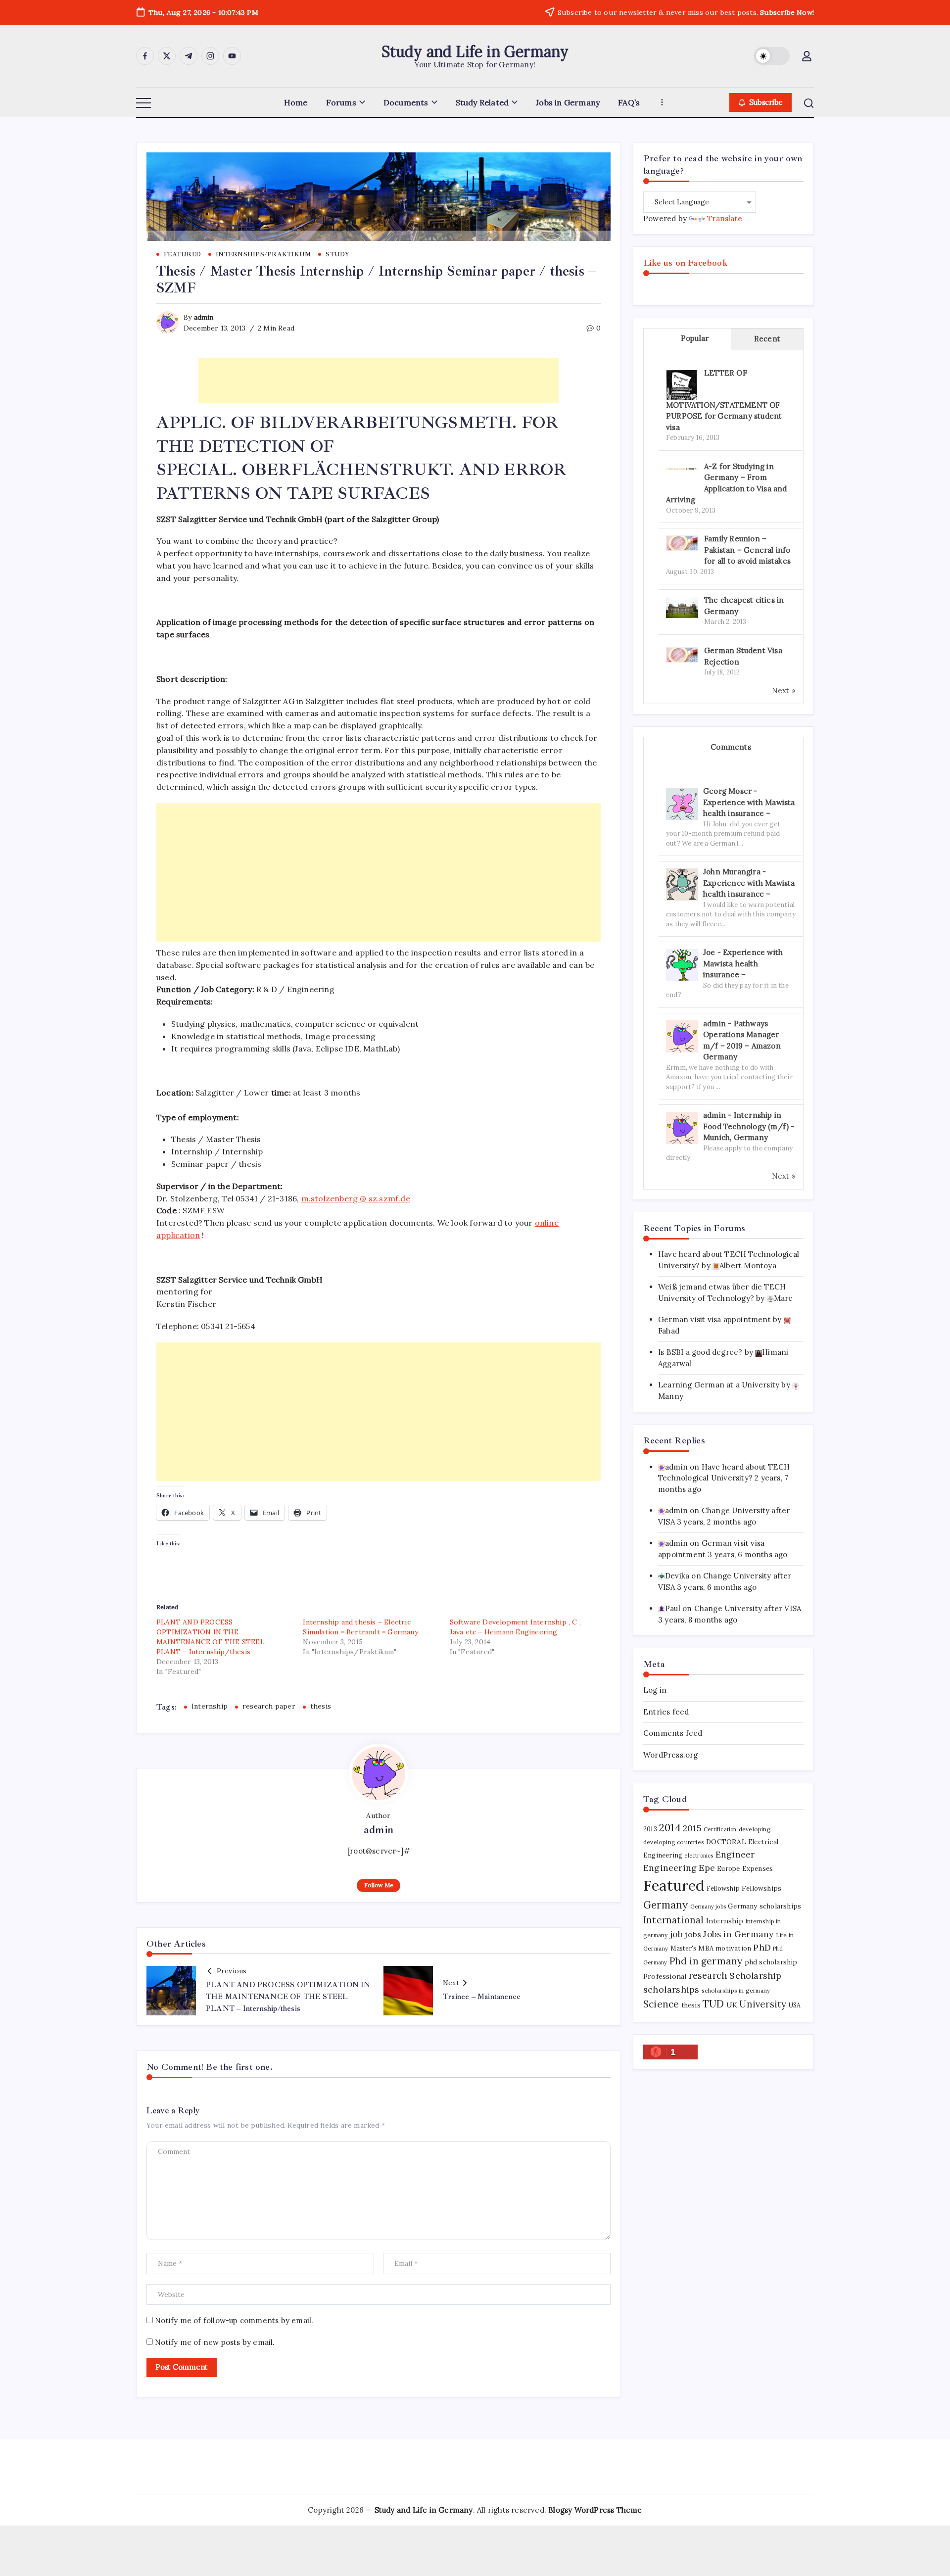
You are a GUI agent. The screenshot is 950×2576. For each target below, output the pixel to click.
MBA (706, 1948)
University (763, 2004)
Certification (720, 1829)
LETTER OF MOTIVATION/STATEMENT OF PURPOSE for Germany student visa (724, 400)
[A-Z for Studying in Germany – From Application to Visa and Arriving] (682, 468)
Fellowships (761, 1888)
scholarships (671, 1989)
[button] (772, 56)
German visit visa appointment (714, 1319)
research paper (269, 1706)
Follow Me (379, 1885)
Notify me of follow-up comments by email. (234, 2320)
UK (732, 2005)
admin (204, 317)
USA (795, 2005)
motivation (733, 1948)
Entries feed (666, 1712)
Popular (695, 338)
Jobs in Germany (738, 1934)
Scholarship (755, 1976)
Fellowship (723, 1888)
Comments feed (673, 1733)
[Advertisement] (379, 381)
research (708, 1976)
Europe (728, 1869)
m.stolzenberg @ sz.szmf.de (356, 1198)
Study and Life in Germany (475, 51)
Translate (725, 218)
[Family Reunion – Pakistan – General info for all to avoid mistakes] (682, 542)
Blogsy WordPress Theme (595, 2510)
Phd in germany (706, 1961)
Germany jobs (708, 1907)
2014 (670, 1828)
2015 (692, 1828)
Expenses (758, 1868)
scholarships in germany (736, 1990)
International (674, 1920)
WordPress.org (671, 1755)
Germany (665, 1905)
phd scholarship (771, 1962)
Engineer (735, 1854)
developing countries (674, 1842)
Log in (655, 1690)
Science (661, 2004)
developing (755, 1829)
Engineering (670, 1868)
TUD (713, 2004)
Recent (767, 339)
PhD (762, 1947)
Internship (210, 1706)
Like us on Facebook (685, 263)
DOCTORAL (726, 1842)
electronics (699, 1856)
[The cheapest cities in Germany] (682, 606)
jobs (693, 1934)
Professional (665, 1976)
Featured (674, 1885)
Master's (684, 1948)
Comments (731, 747)
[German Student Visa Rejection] (682, 654)
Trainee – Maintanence (482, 1997)
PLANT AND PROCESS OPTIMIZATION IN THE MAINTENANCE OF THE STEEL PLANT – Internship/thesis (288, 1997)
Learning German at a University (719, 1385)
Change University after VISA (748, 1608)
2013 (650, 1829)
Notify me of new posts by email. (215, 2342)
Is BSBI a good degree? (700, 1352)
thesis (321, 1706)
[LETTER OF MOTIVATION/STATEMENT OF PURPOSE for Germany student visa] (682, 385)
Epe (707, 1868)
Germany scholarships (764, 1906)
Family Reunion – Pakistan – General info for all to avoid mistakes (747, 550)
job (677, 1934)
